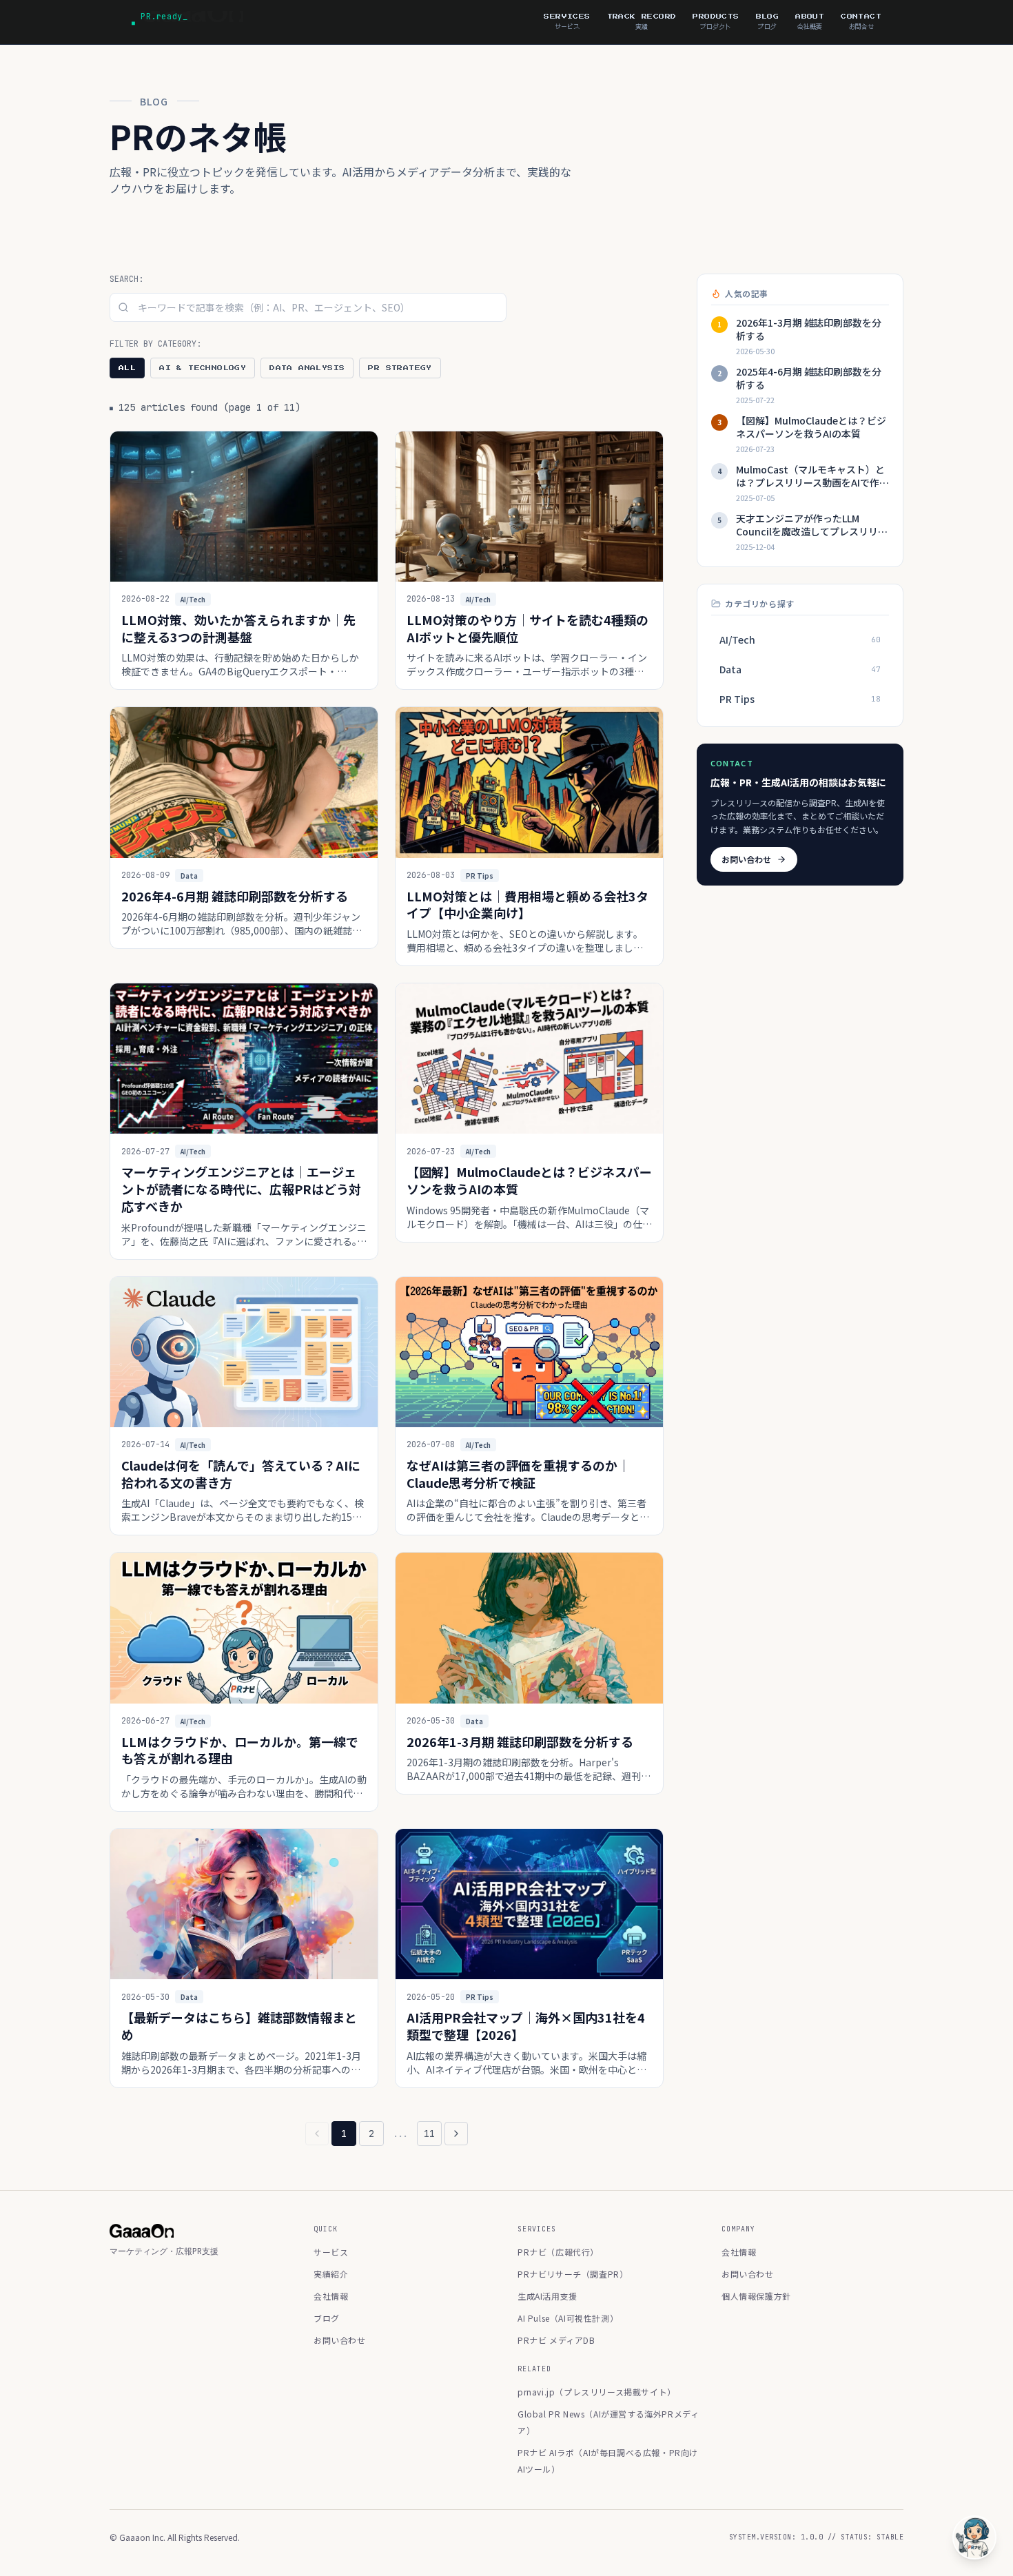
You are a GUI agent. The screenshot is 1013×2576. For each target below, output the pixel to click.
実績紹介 (331, 2274)
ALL (127, 368)
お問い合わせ (746, 859)
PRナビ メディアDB (556, 2340)
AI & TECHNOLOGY (203, 368)
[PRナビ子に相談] (974, 2537)
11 (429, 2134)
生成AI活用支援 (548, 2296)
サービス (331, 2252)
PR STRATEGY (400, 368)
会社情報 (331, 2296)
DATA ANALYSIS (307, 368)
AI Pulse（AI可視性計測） (568, 2318)
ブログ (327, 2318)
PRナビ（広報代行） (558, 2252)
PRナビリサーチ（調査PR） (573, 2274)
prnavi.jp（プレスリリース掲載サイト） (597, 2392)
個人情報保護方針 (756, 2296)
